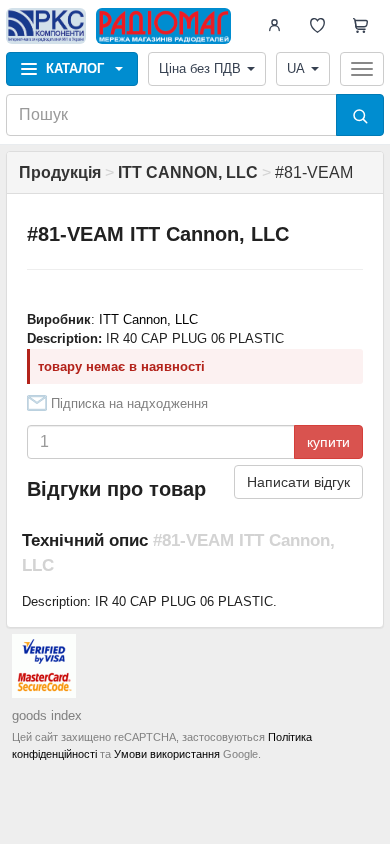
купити (328, 442)
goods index (47, 715)
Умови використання (167, 754)
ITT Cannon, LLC (148, 319)
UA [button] (296, 68)
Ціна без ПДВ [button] (200, 68)
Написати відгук (298, 482)
